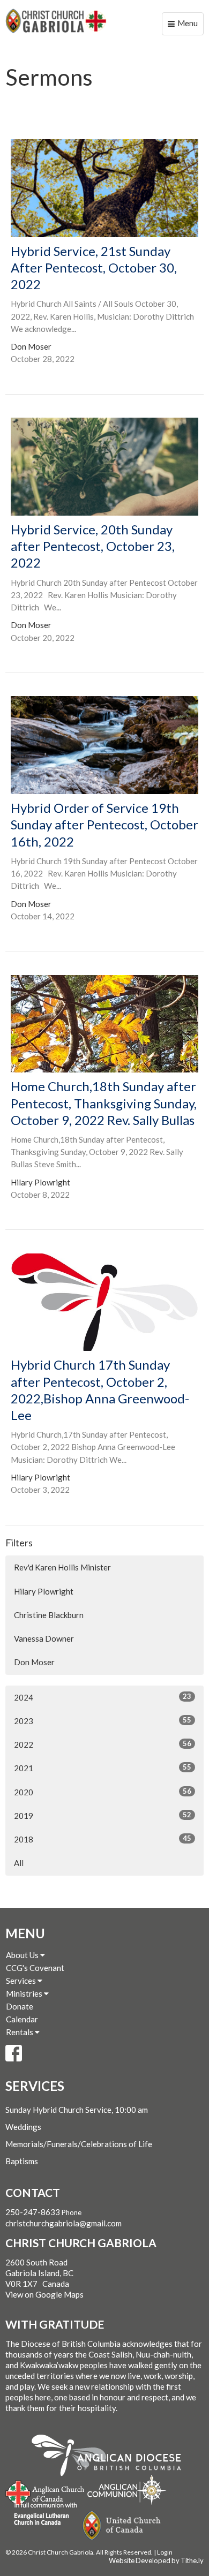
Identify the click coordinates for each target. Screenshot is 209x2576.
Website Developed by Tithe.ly (156, 2560)
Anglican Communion (127, 2490)
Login (165, 2552)
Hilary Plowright (44, 1591)
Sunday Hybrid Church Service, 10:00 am (77, 2110)
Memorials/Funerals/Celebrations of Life (79, 2144)
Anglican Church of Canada (45, 2491)
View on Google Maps (44, 2294)
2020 (103, 1792)
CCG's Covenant (35, 1968)
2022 (103, 1744)
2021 (103, 1768)
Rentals (20, 2032)
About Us (23, 1955)
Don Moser (34, 1662)
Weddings (23, 2127)
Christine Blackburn (49, 1615)
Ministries (25, 1993)
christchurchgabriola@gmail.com (64, 2223)
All (19, 1863)
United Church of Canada (122, 2526)
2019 (103, 1815)
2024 (103, 1697)
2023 (103, 1721)
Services (22, 1981)
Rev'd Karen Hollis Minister (62, 1567)
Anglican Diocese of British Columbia (112, 2457)
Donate (20, 2006)
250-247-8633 (33, 2212)
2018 (103, 1839)
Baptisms (22, 2161)
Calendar (22, 2019)
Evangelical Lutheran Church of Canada (42, 2514)
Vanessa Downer (44, 1638)
